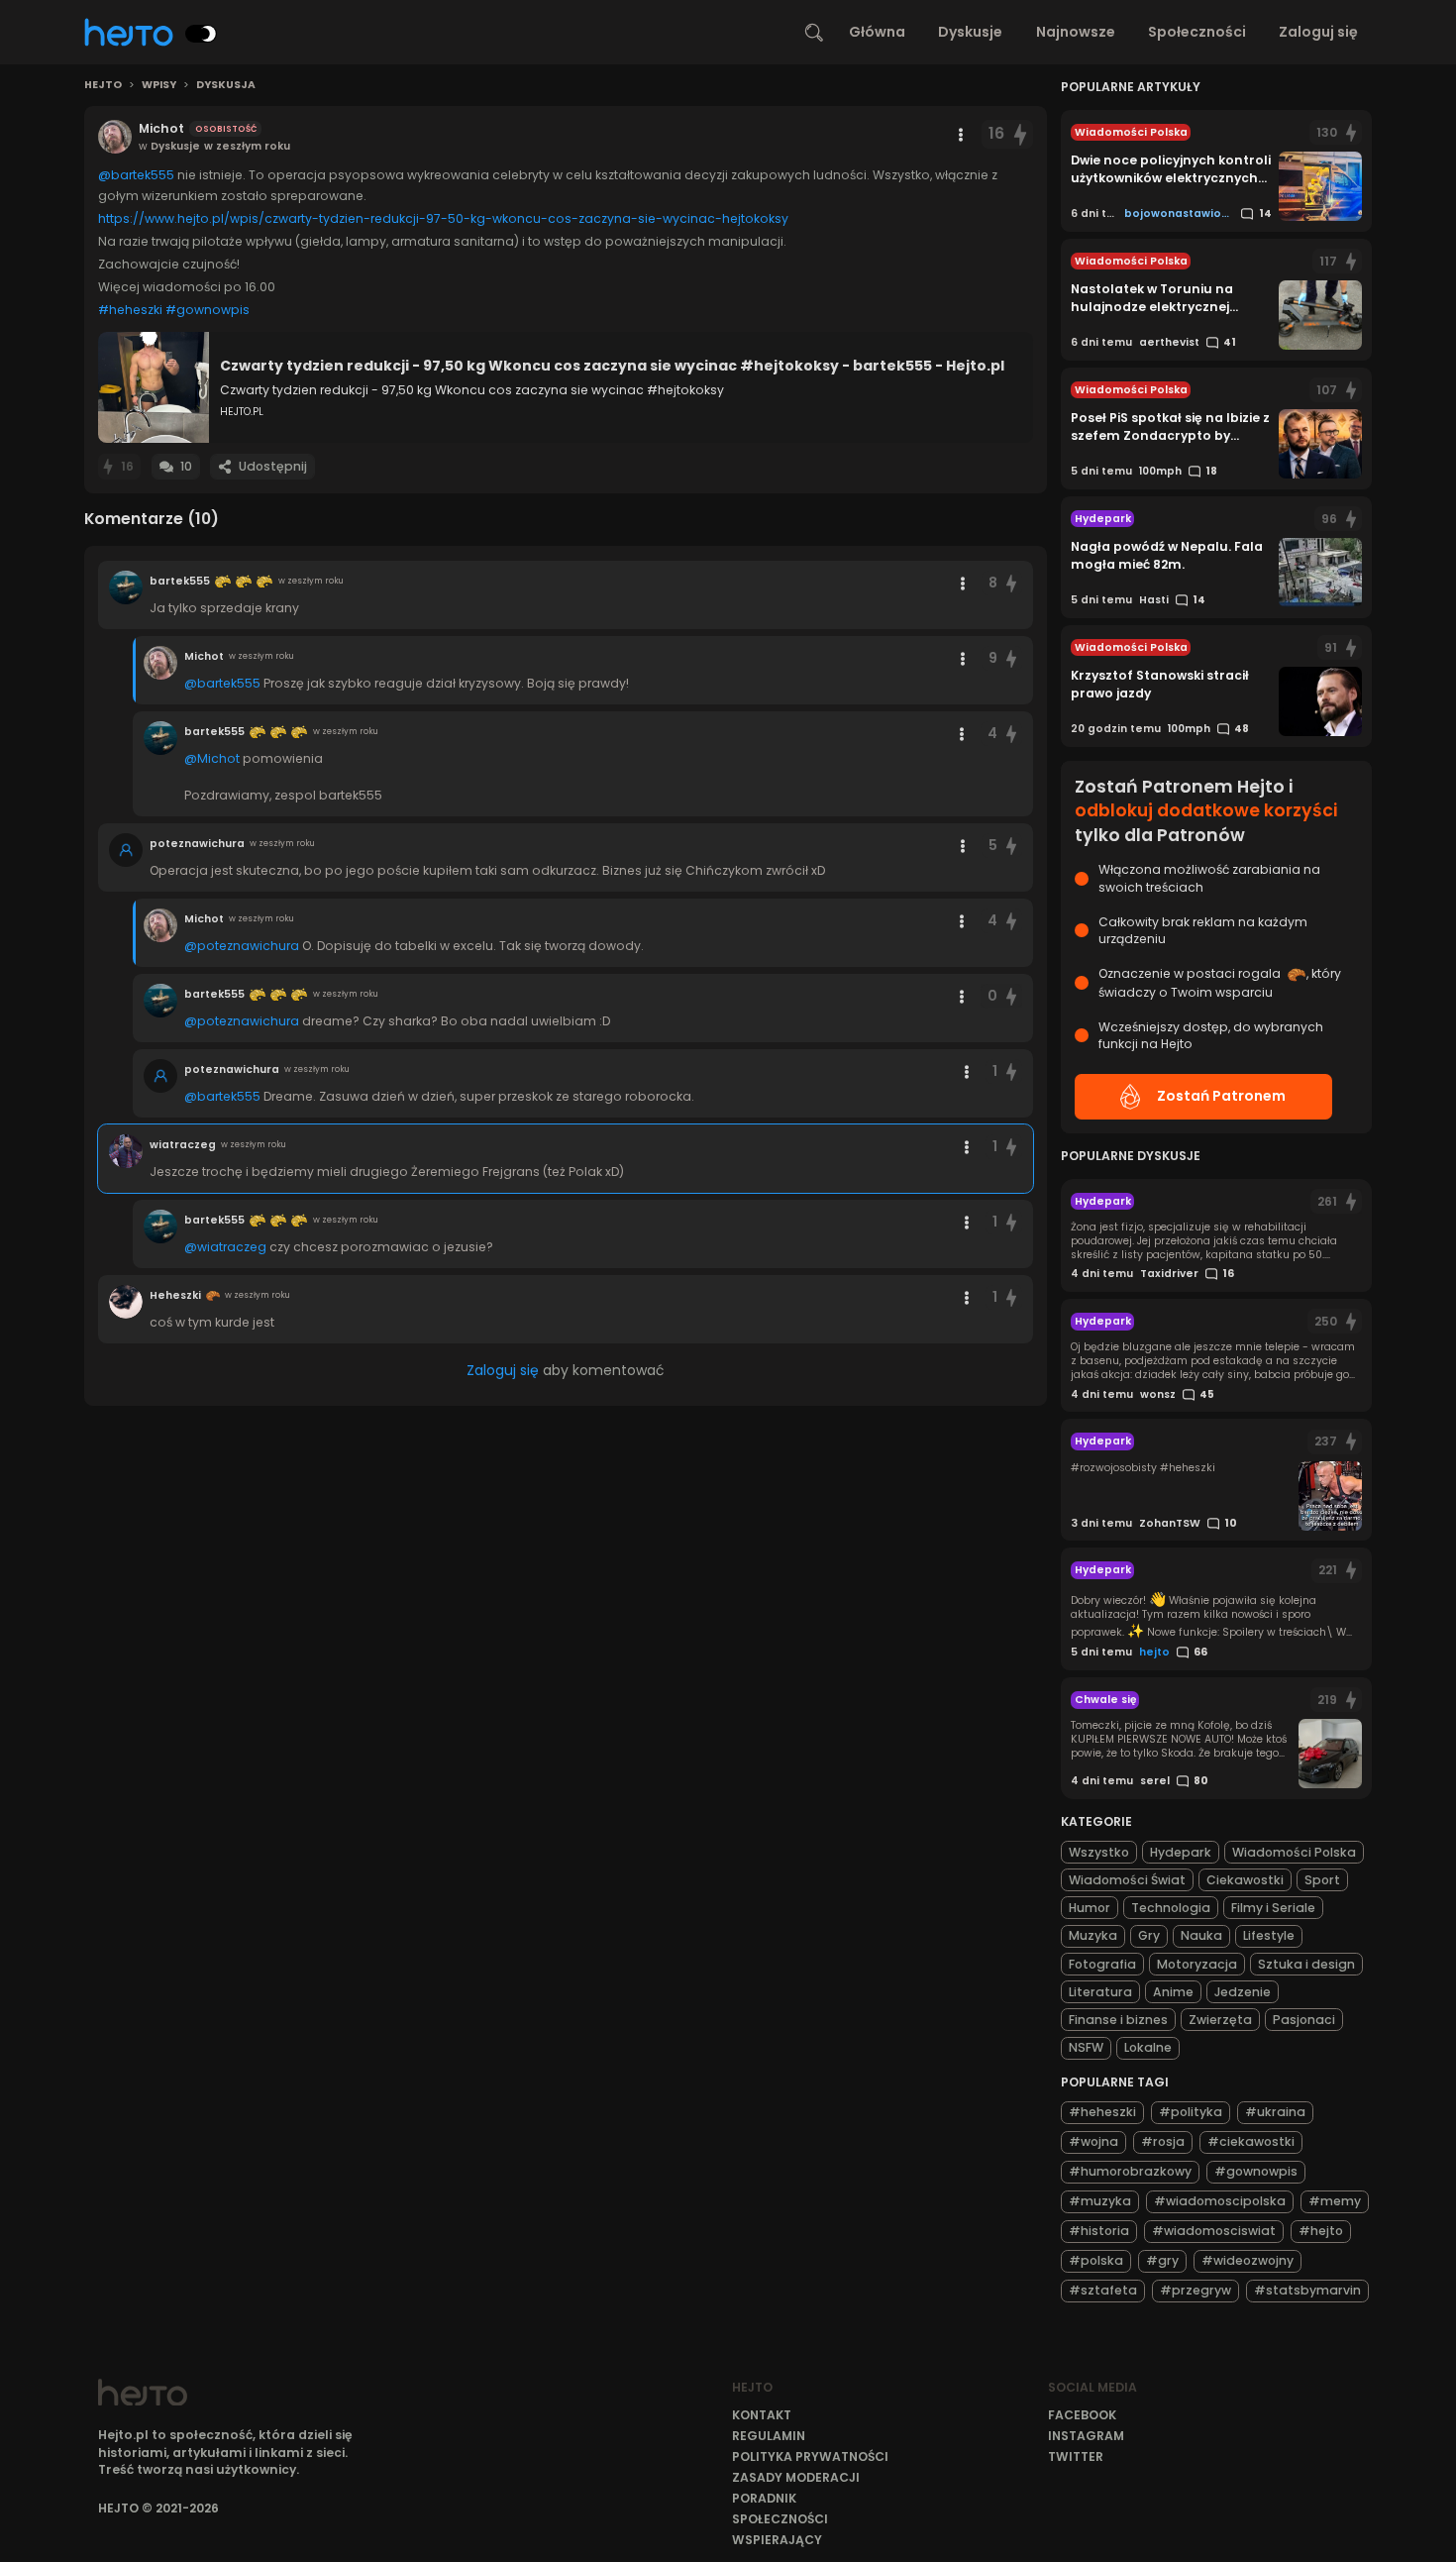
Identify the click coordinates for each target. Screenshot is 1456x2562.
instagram (1086, 2436)
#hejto (1321, 2231)
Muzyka (1093, 1935)
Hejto (103, 85)
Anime (1173, 1992)
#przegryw (1196, 2290)
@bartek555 (136, 175)
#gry (1162, 2260)
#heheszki (130, 310)
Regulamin (769, 2436)
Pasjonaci (1304, 2020)
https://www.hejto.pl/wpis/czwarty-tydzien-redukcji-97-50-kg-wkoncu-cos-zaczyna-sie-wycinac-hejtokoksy (443, 218)
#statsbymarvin (1307, 2290)
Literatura (1100, 1992)
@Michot (212, 758)
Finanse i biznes (1118, 2020)
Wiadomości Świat (1127, 1880)
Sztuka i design (1306, 1964)
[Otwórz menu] (961, 135)
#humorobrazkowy (1130, 2171)
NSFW (1086, 2047)
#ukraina (1275, 2112)
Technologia (1171, 1908)
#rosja (1163, 2141)
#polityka (1191, 2112)
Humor (1090, 1908)
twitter (1076, 2456)
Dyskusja (226, 85)
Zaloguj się (1318, 32)
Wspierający (777, 2540)
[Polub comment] (1012, 583)
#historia (1099, 2231)
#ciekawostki (1251, 2141)
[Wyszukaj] (814, 33)
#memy (1335, 2201)
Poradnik (764, 2498)
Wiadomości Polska (1294, 1852)
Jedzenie (1243, 1992)
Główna (877, 32)
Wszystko (1099, 1852)
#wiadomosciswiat (1214, 2231)
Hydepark (1181, 1852)
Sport (1322, 1880)
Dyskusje (970, 32)
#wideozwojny (1248, 2260)
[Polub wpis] (1020, 134)
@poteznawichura (242, 946)
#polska (1096, 2260)
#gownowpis (208, 310)
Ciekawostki (1245, 1880)
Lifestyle (1269, 1935)
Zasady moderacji (796, 2477)
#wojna (1093, 2141)
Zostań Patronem (1221, 1096)
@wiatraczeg (225, 1247)
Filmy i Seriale (1273, 1908)
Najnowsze (1076, 32)
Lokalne (1148, 2047)
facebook (1082, 2415)
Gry (1149, 1935)
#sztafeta (1103, 2290)
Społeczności (1197, 32)
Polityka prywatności (810, 2456)
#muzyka (1100, 2201)
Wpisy (159, 85)
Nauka (1201, 1935)
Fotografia (1102, 1964)
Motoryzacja (1197, 1964)
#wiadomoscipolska (1220, 2201)
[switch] (201, 34)
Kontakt (762, 2415)
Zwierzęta (1220, 2020)
